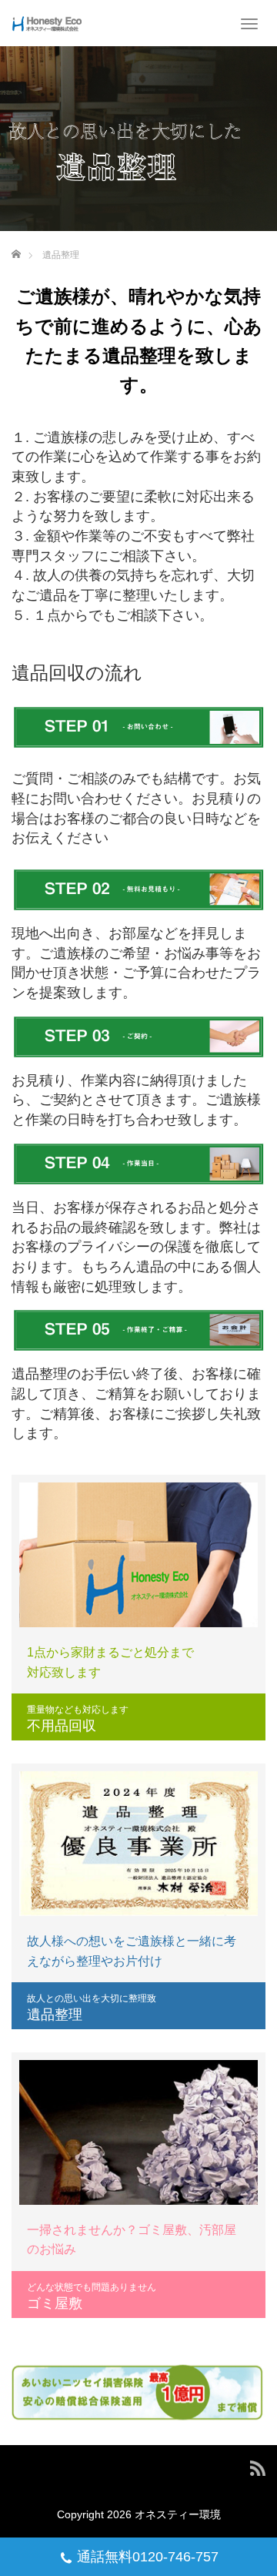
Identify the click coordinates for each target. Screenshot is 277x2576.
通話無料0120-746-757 (148, 2557)
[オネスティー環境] (47, 23)
